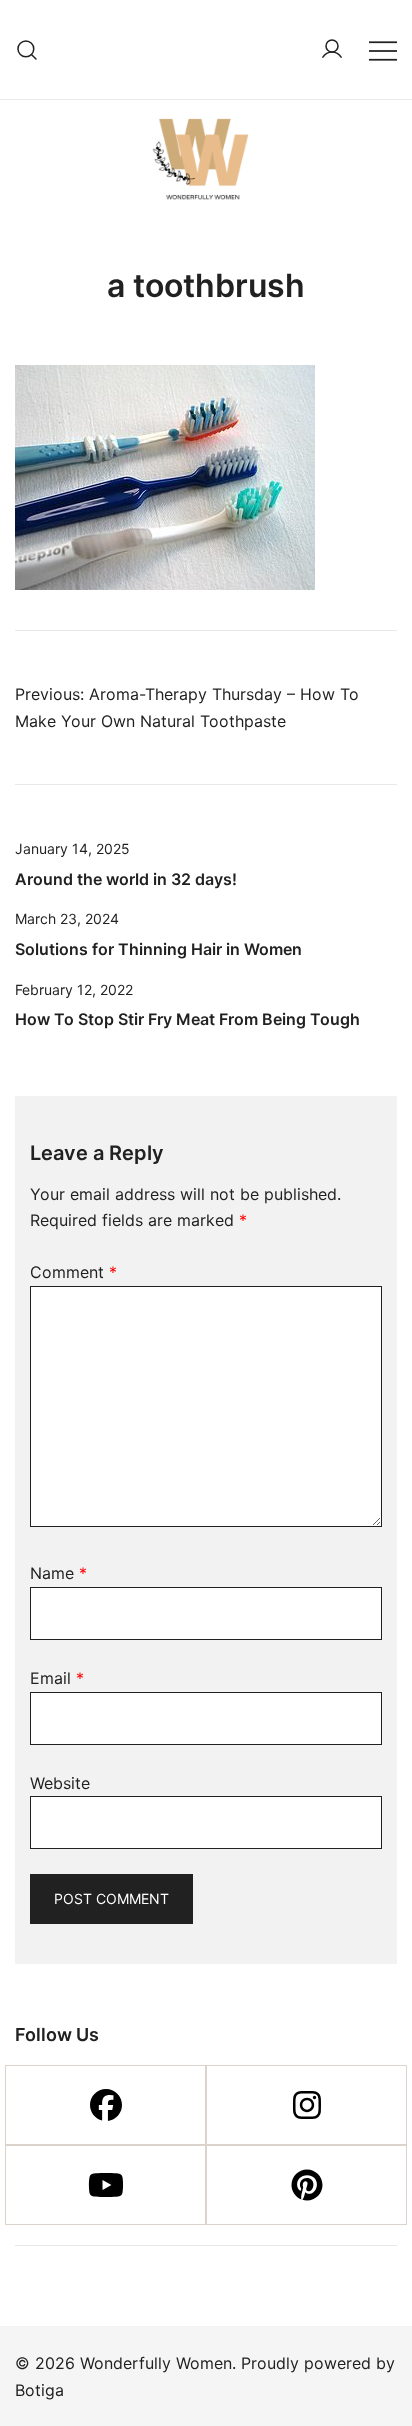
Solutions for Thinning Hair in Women (158, 949)
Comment (73, 1272)
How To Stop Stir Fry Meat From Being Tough (187, 1019)
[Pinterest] (306, 2185)
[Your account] (332, 50)
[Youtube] (105, 2185)
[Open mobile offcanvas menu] (383, 49)
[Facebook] (105, 2105)
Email (57, 1678)
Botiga (39, 2390)
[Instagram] (306, 2105)
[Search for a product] (27, 49)
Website (60, 1783)
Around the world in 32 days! (126, 879)
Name (58, 1573)
